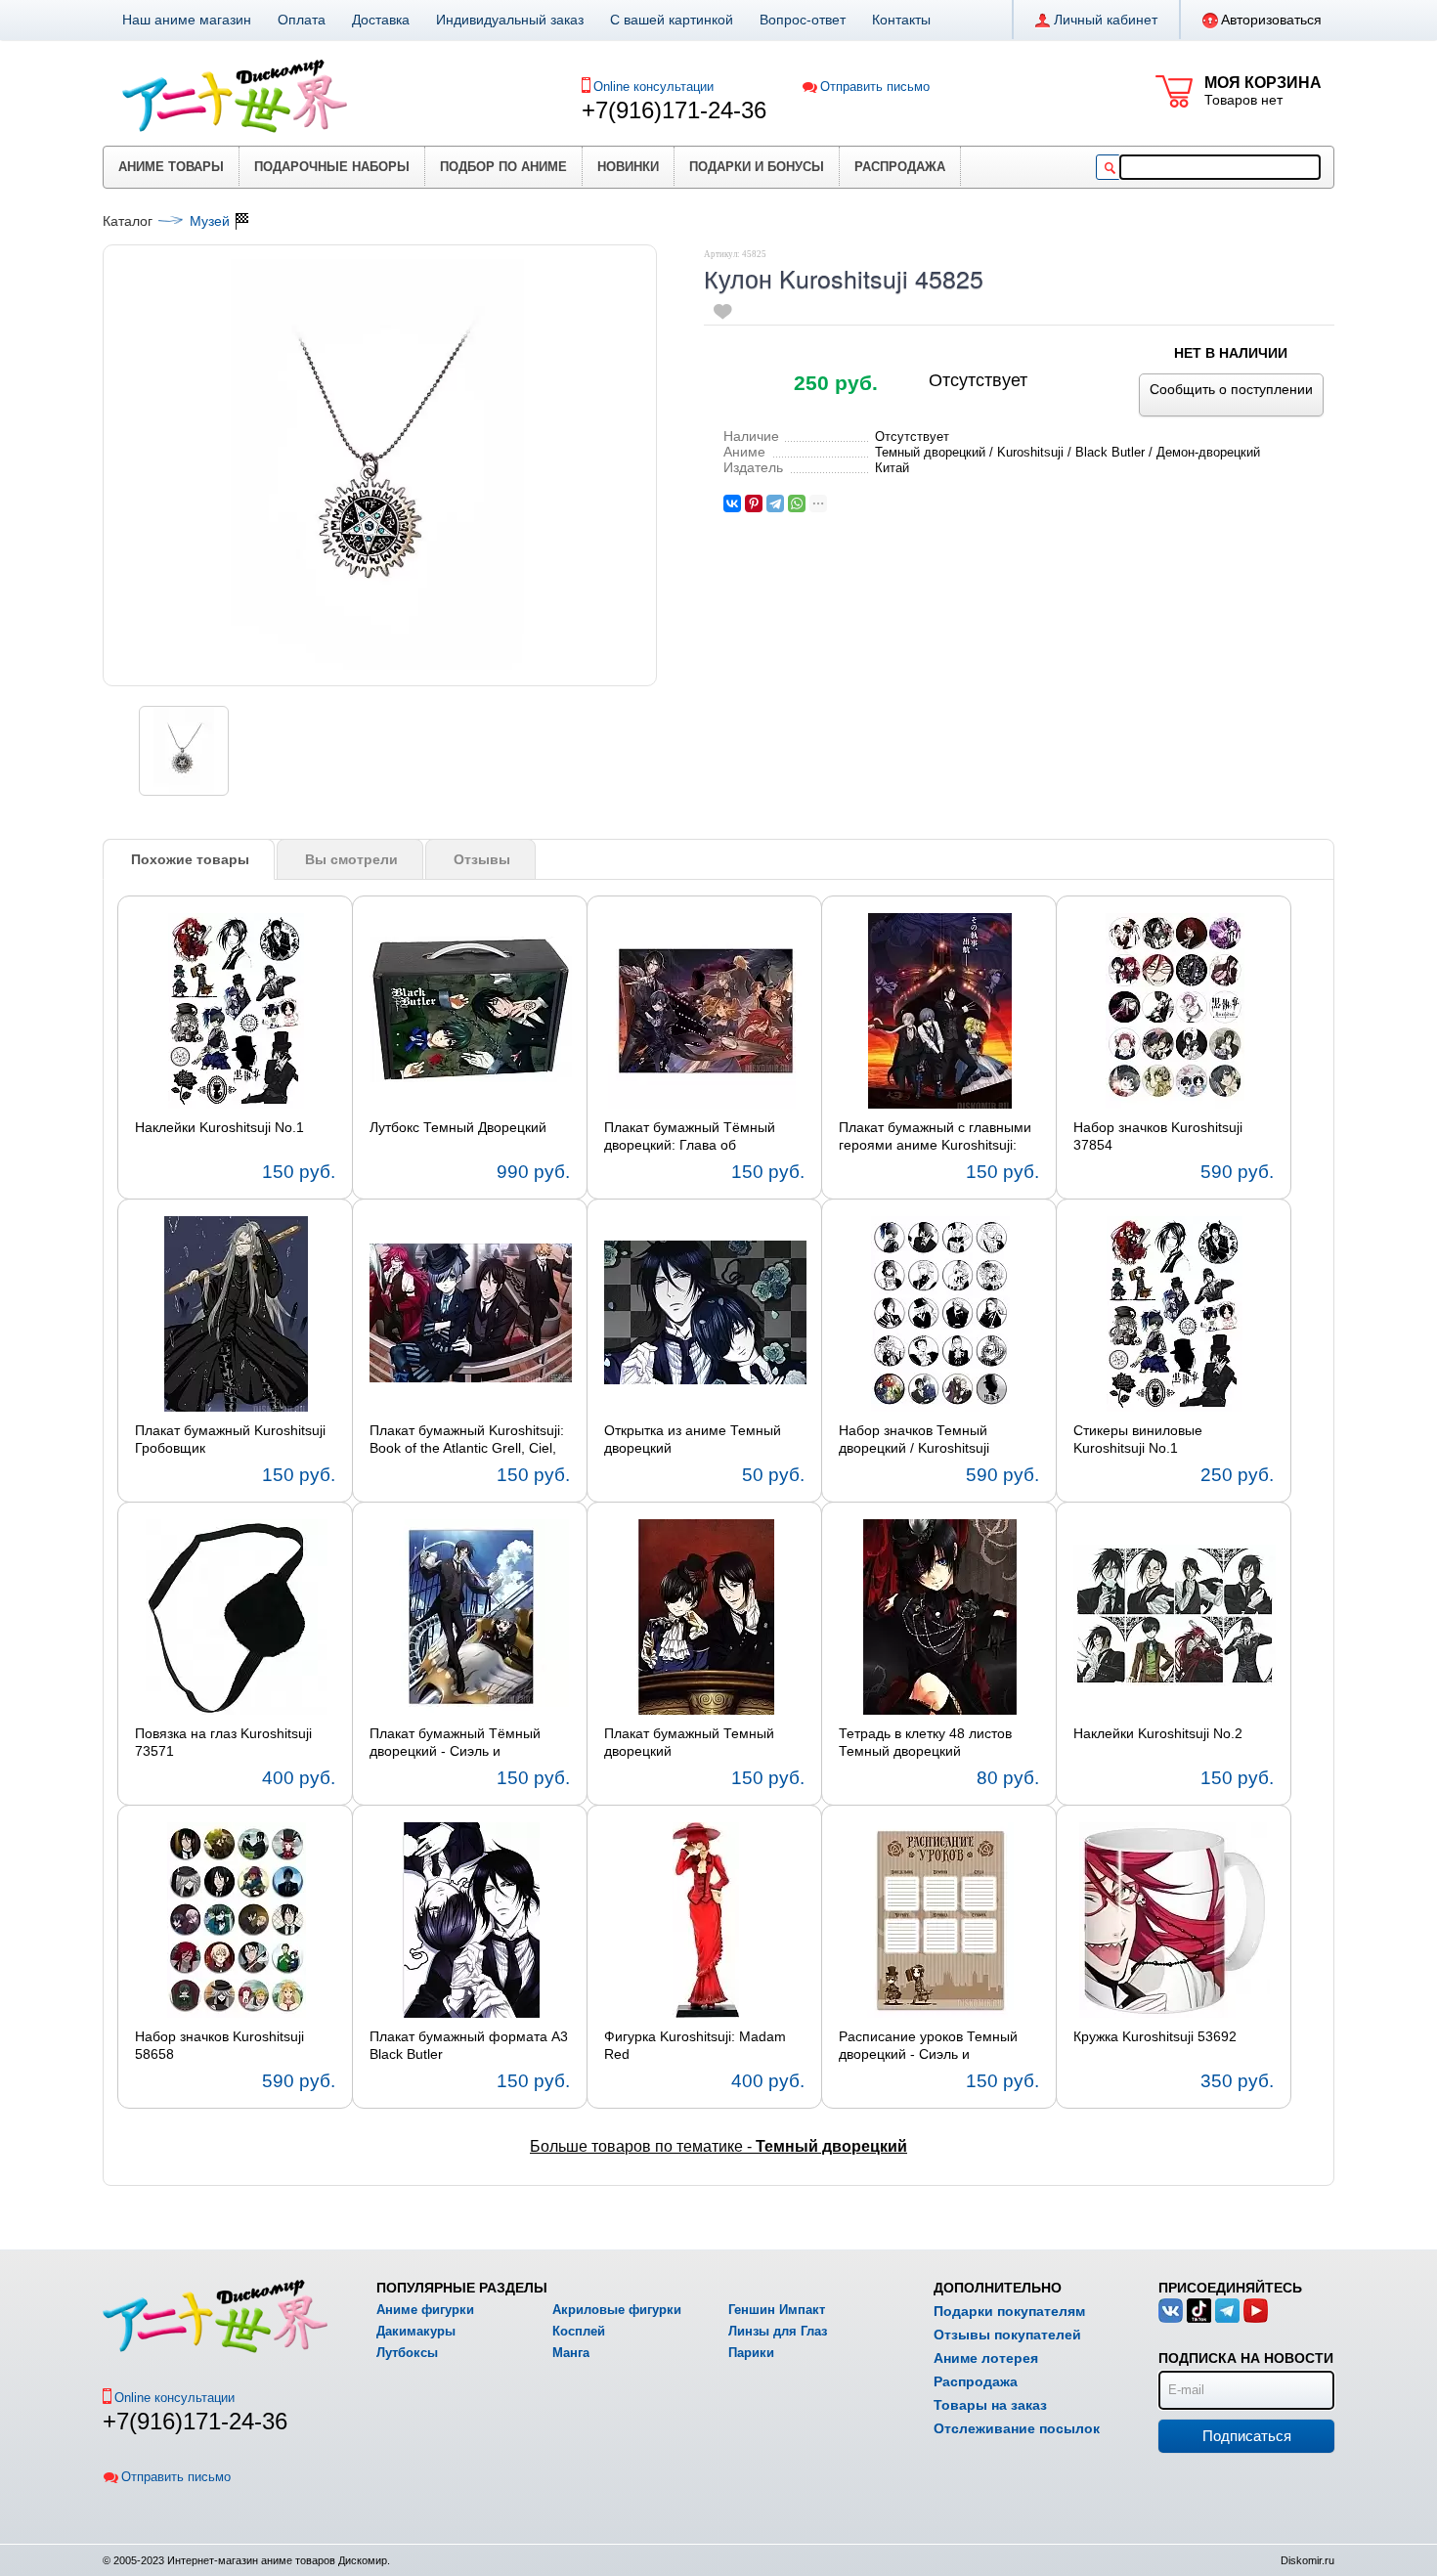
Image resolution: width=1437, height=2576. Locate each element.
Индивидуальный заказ (510, 20)
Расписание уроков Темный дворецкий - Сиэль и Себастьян (928, 2046)
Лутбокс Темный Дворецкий (458, 1127)
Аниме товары (171, 167)
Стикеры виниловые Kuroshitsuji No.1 (1138, 1439)
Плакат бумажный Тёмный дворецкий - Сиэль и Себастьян (455, 1743)
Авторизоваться (1271, 20)
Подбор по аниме (503, 167)
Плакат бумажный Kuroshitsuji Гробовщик (230, 1439)
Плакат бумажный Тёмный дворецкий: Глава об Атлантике (690, 1137)
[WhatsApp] (797, 503)
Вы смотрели (351, 859)
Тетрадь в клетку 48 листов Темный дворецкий (925, 1742)
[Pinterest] (754, 503)
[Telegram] (775, 503)
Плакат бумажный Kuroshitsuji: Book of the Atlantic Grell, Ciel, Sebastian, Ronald (467, 1440)
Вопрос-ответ (803, 20)
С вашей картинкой (672, 20)
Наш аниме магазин (187, 20)
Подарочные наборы (332, 167)
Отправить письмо (875, 87)
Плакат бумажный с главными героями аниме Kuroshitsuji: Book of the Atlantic (935, 1137)
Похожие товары (190, 859)
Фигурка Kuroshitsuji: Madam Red (695, 2045)
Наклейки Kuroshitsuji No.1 (219, 1127)
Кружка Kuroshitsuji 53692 (1155, 2036)
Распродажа (900, 167)
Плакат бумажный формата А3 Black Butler (469, 2045)
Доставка (381, 20)
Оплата (302, 20)
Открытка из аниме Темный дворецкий (693, 1439)
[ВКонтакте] (732, 503)
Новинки (628, 167)
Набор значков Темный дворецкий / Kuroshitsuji (914, 1439)
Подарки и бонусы (757, 167)
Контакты (901, 20)
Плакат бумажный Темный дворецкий (689, 1742)
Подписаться (1247, 2436)
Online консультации (653, 87)
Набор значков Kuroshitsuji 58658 (219, 2045)
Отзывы (482, 859)
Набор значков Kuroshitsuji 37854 (1158, 1136)
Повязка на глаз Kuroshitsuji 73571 (223, 1742)
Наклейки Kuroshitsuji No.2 (1158, 1733)
